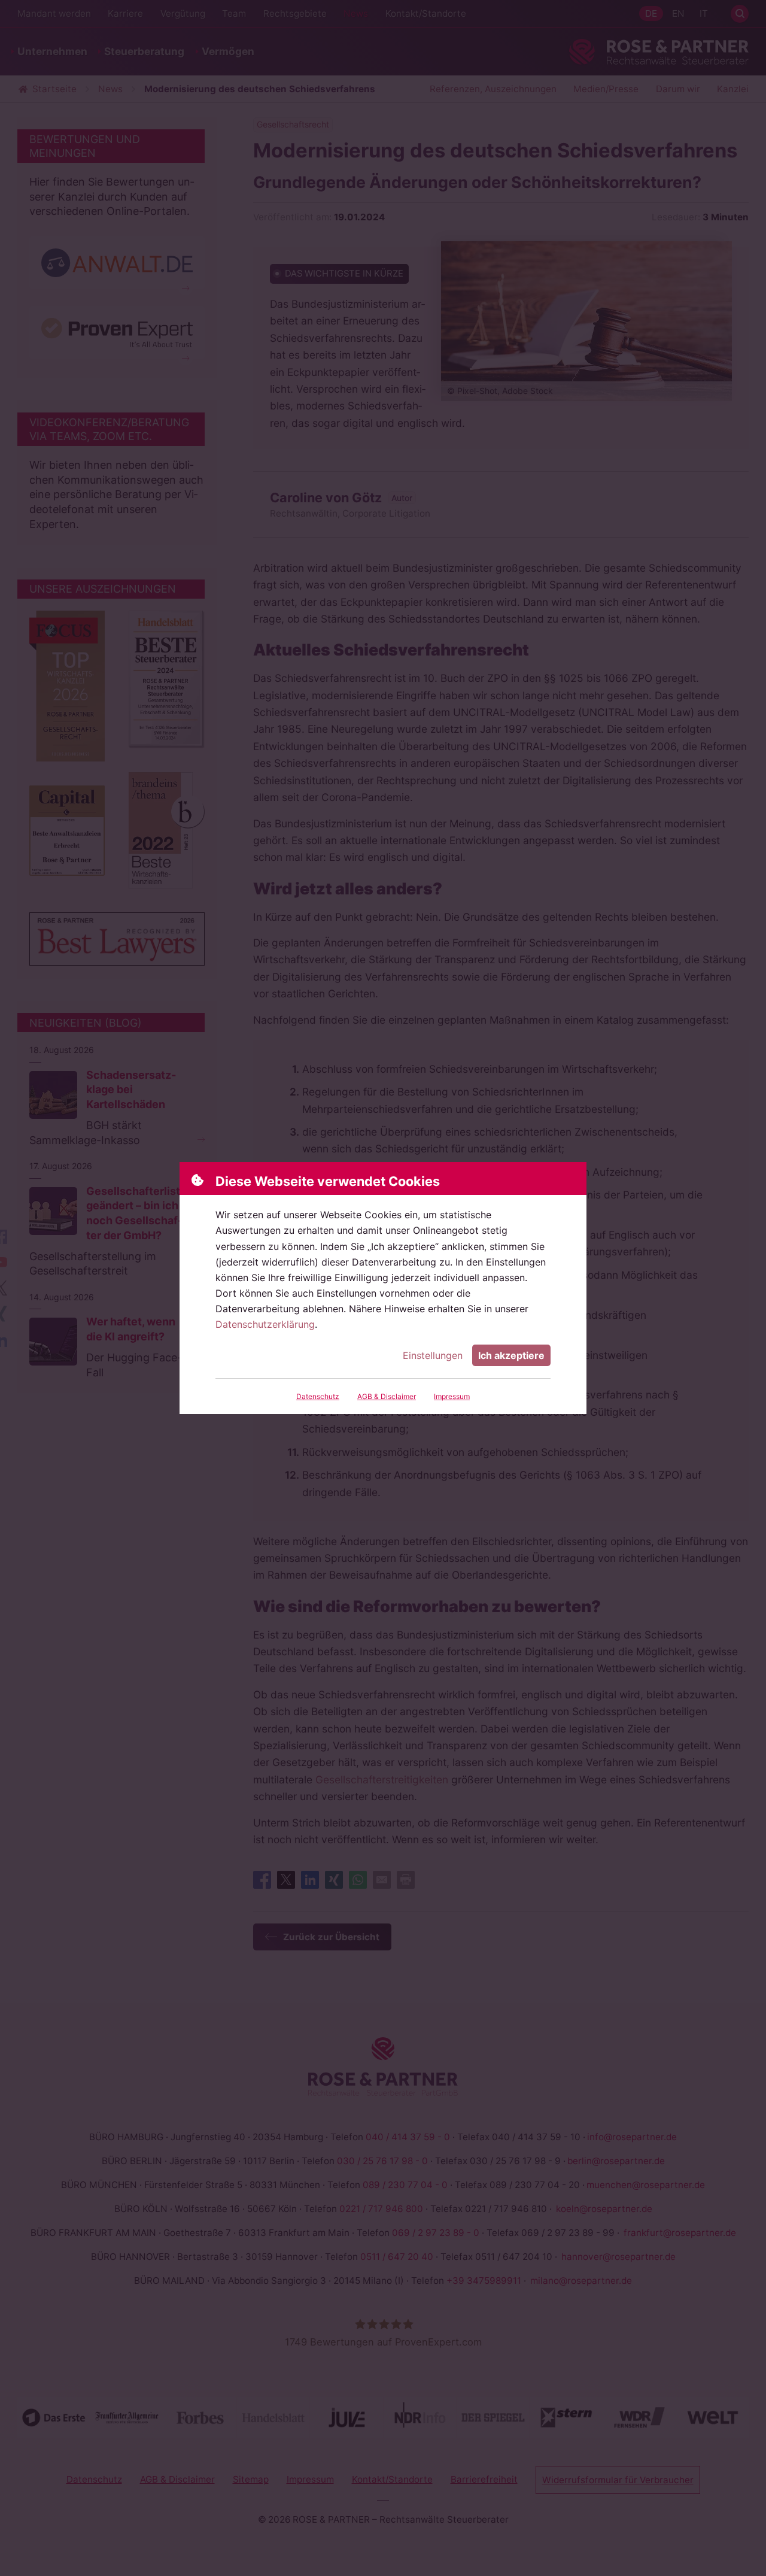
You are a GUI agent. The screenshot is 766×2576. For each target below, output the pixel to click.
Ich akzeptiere (511, 1355)
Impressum (452, 1396)
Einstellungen (433, 1355)
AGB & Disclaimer (387, 1396)
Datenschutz (318, 1396)
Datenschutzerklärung (265, 1324)
